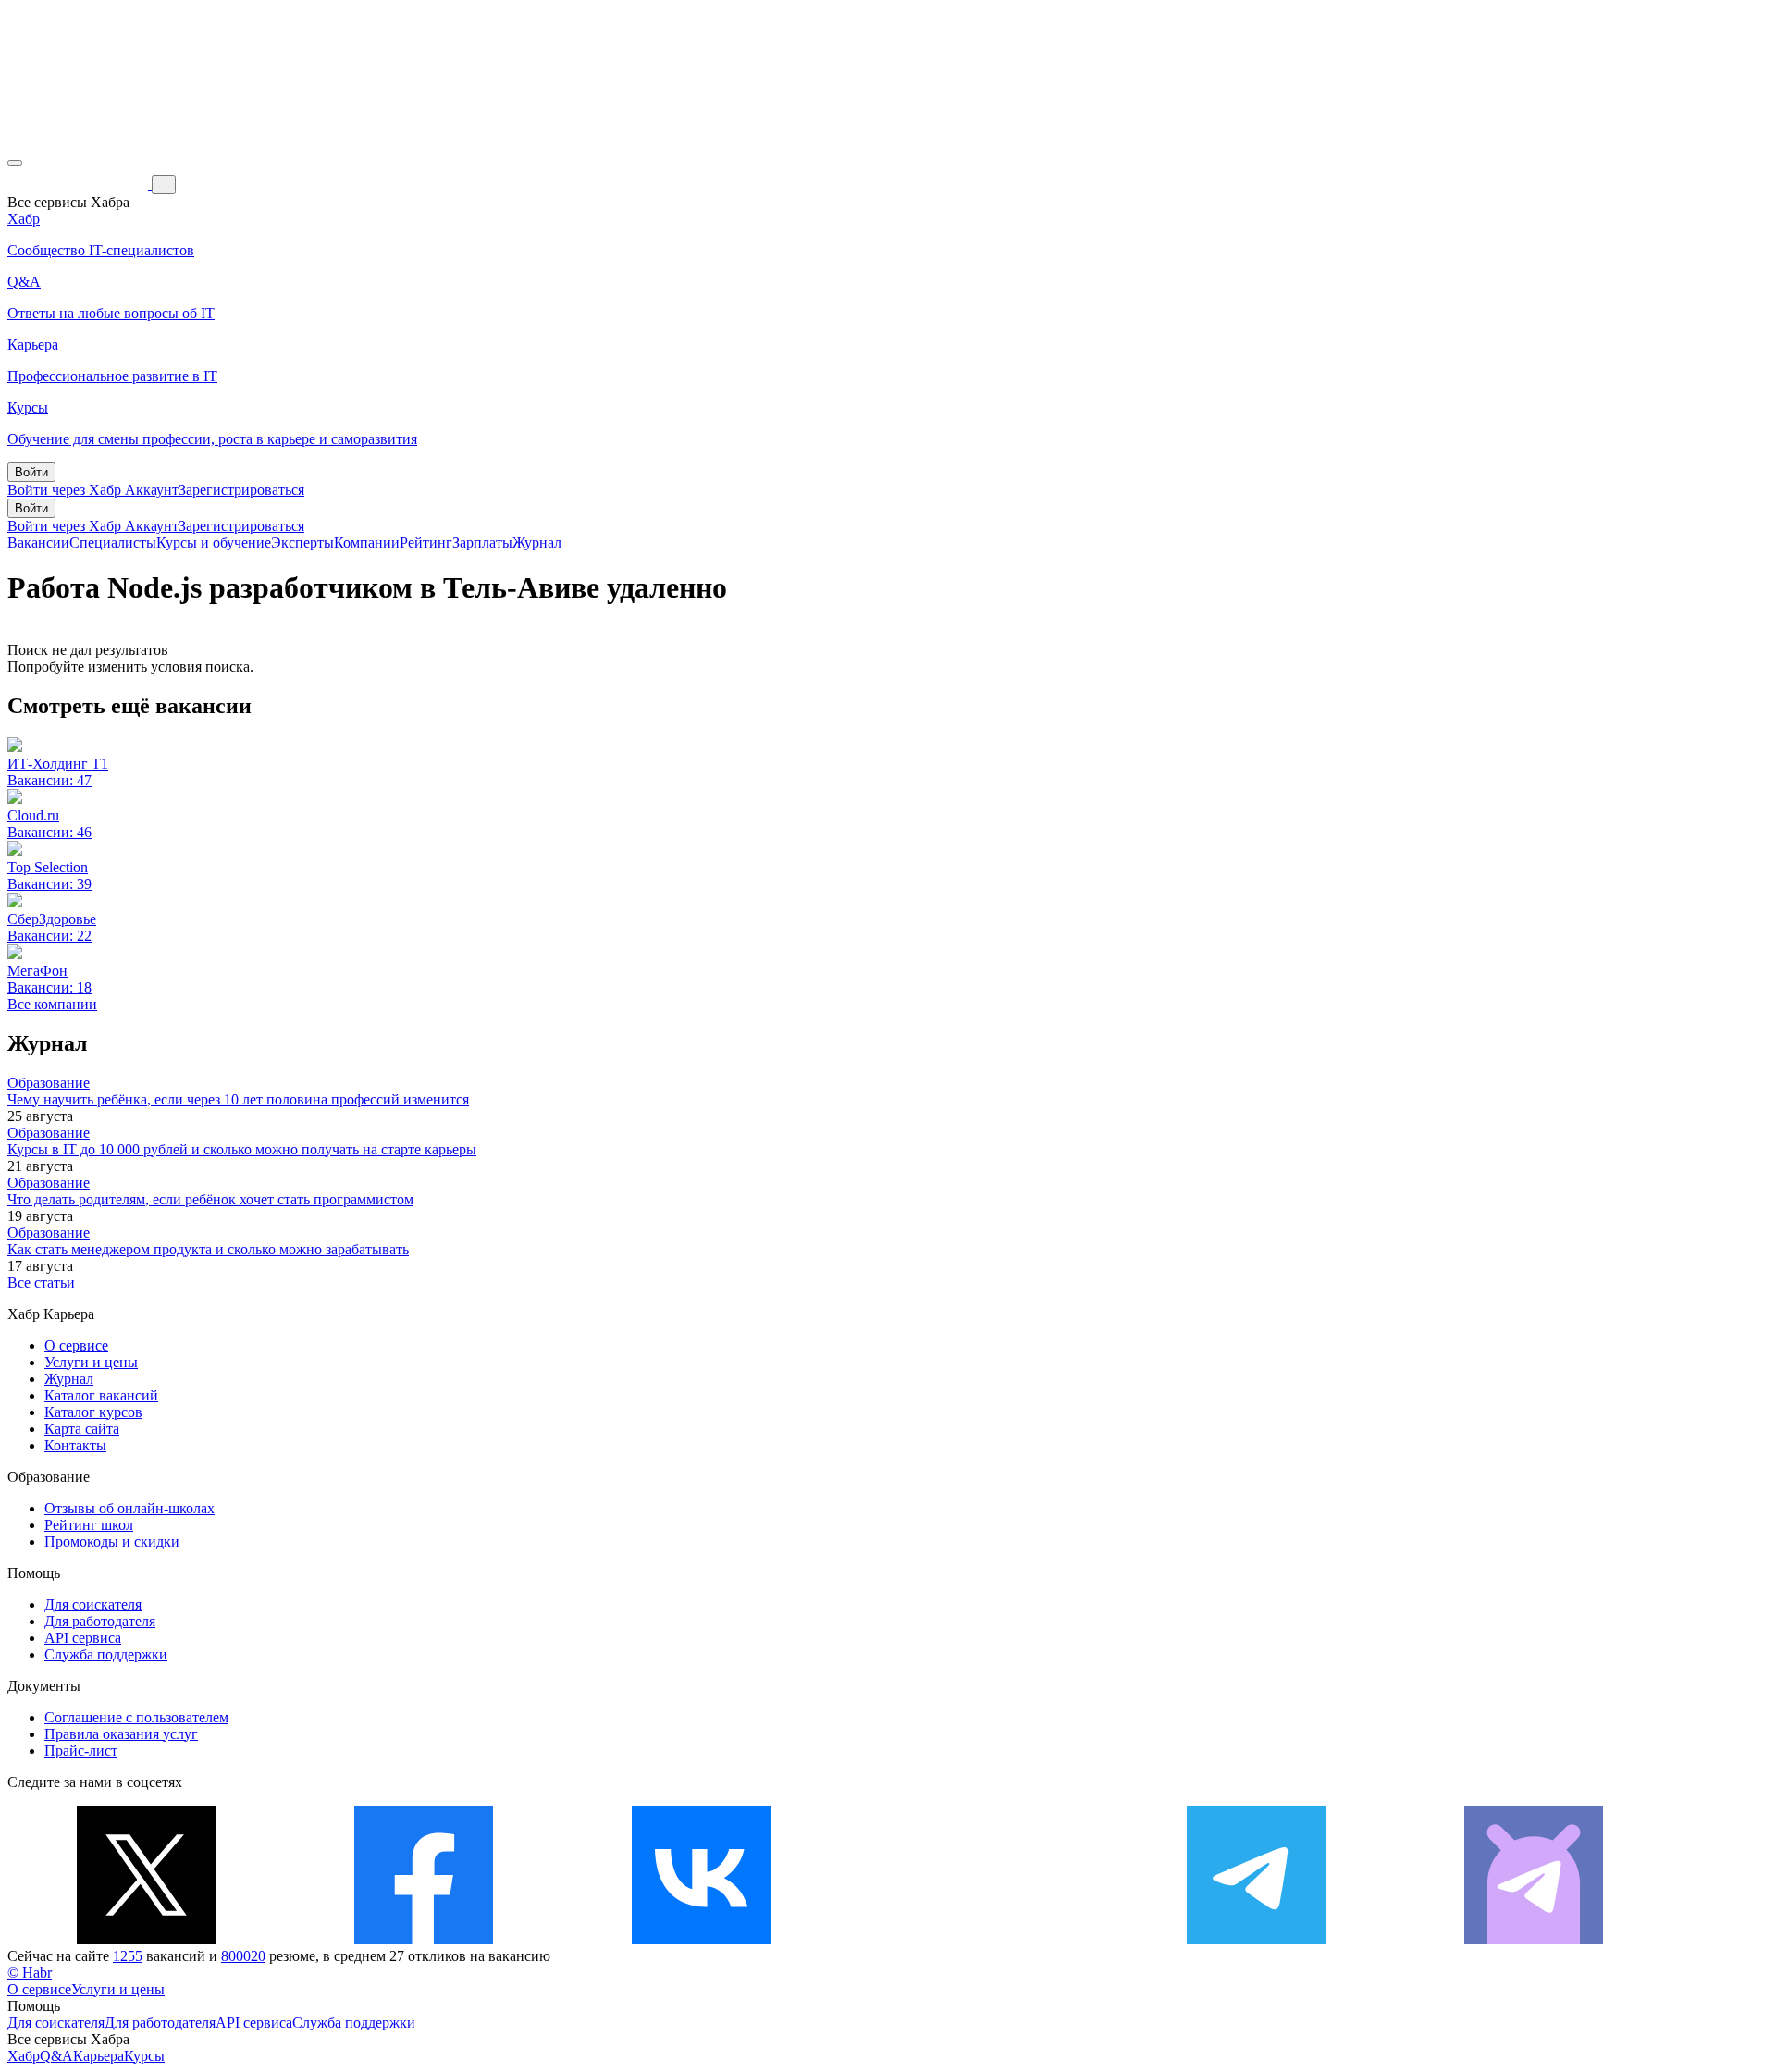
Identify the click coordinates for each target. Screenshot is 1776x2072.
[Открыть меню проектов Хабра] (15, 163)
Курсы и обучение (214, 543)
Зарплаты (482, 543)
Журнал (537, 543)
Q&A (56, 2056)
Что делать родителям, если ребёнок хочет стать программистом (210, 1199)
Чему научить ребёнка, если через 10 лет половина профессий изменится (238, 1099)
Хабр (24, 2056)
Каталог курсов (93, 1412)
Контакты (75, 1445)
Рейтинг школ (89, 1525)
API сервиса (83, 1638)
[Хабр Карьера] (80, 184)
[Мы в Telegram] (1256, 1939)
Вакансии (38, 543)
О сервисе (76, 1345)
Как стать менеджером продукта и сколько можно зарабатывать (208, 1249)
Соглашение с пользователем (136, 1717)
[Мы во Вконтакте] (701, 1939)
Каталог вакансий (101, 1395)
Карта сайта (82, 1429)
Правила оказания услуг (121, 1734)
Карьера (99, 2056)
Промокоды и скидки (112, 1542)
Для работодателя (100, 1621)
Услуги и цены (91, 1362)
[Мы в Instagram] (979, 1939)
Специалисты (113, 543)
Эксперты (302, 543)
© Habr (30, 1973)
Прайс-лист (81, 1751)
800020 (243, 1956)
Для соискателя (93, 1604)
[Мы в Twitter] (146, 1939)
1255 (128, 1956)
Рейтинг (426, 543)
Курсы (144, 2056)
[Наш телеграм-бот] (1534, 1939)
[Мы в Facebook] (424, 1939)
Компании (367, 543)
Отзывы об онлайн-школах (129, 1508)
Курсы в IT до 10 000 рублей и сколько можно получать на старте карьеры (242, 1149)
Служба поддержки (106, 1654)
